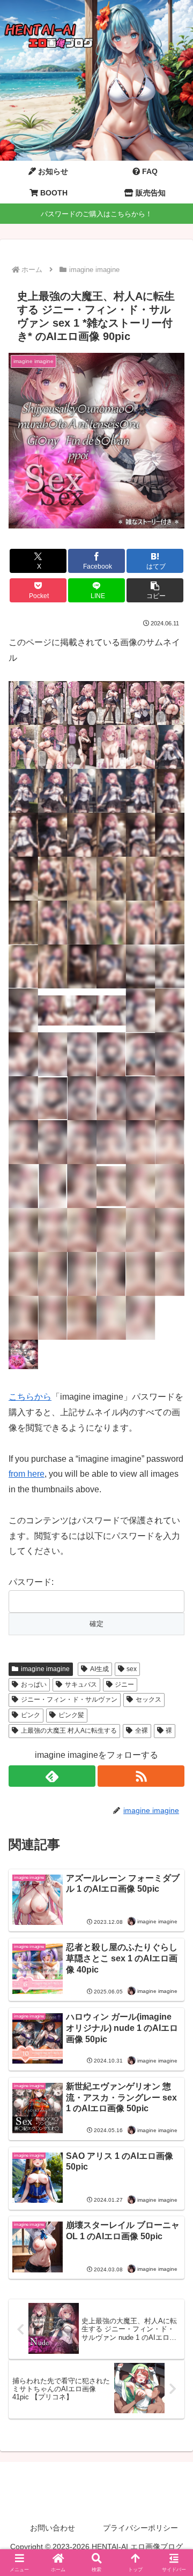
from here (27, 1474)
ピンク (31, 1715)
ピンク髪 (71, 1715)
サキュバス (81, 1684)
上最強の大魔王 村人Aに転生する (69, 1731)
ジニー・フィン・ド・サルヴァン (69, 1699)
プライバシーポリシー (140, 2528)
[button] (155, 590)
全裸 (142, 1731)
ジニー (124, 1684)
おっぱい (34, 1684)
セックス (149, 1699)
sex (132, 1669)
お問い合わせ (53, 2528)
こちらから (30, 1397)
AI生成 (99, 1669)
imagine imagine (45, 1669)
